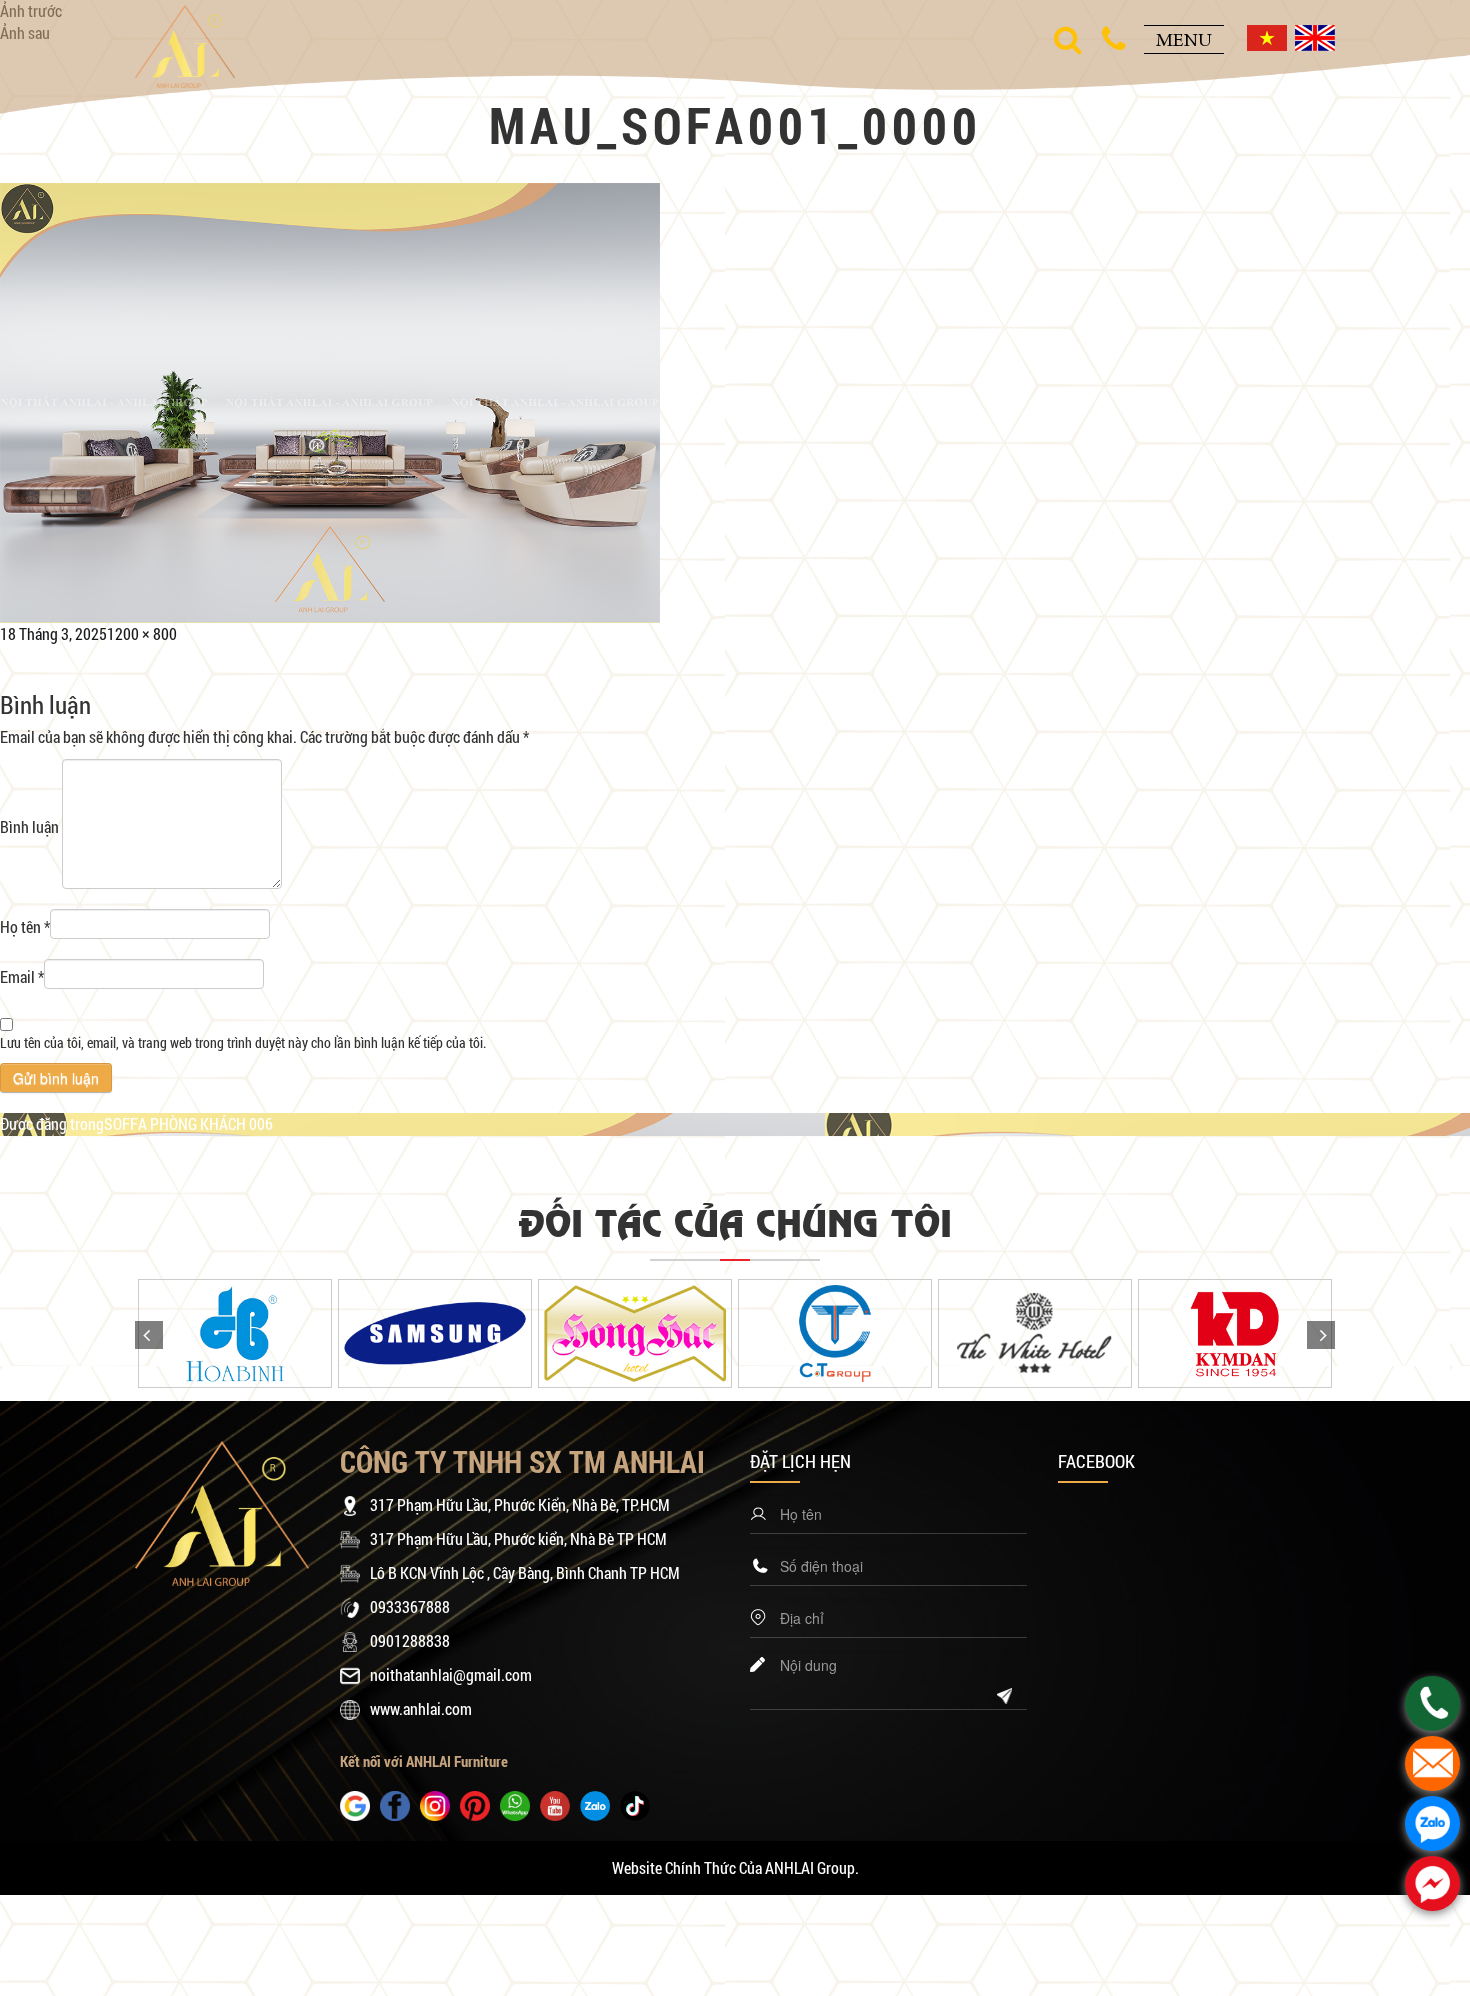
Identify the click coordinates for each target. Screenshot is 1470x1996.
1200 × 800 (142, 633)
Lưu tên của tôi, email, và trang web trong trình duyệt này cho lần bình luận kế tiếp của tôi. (243, 1042)
